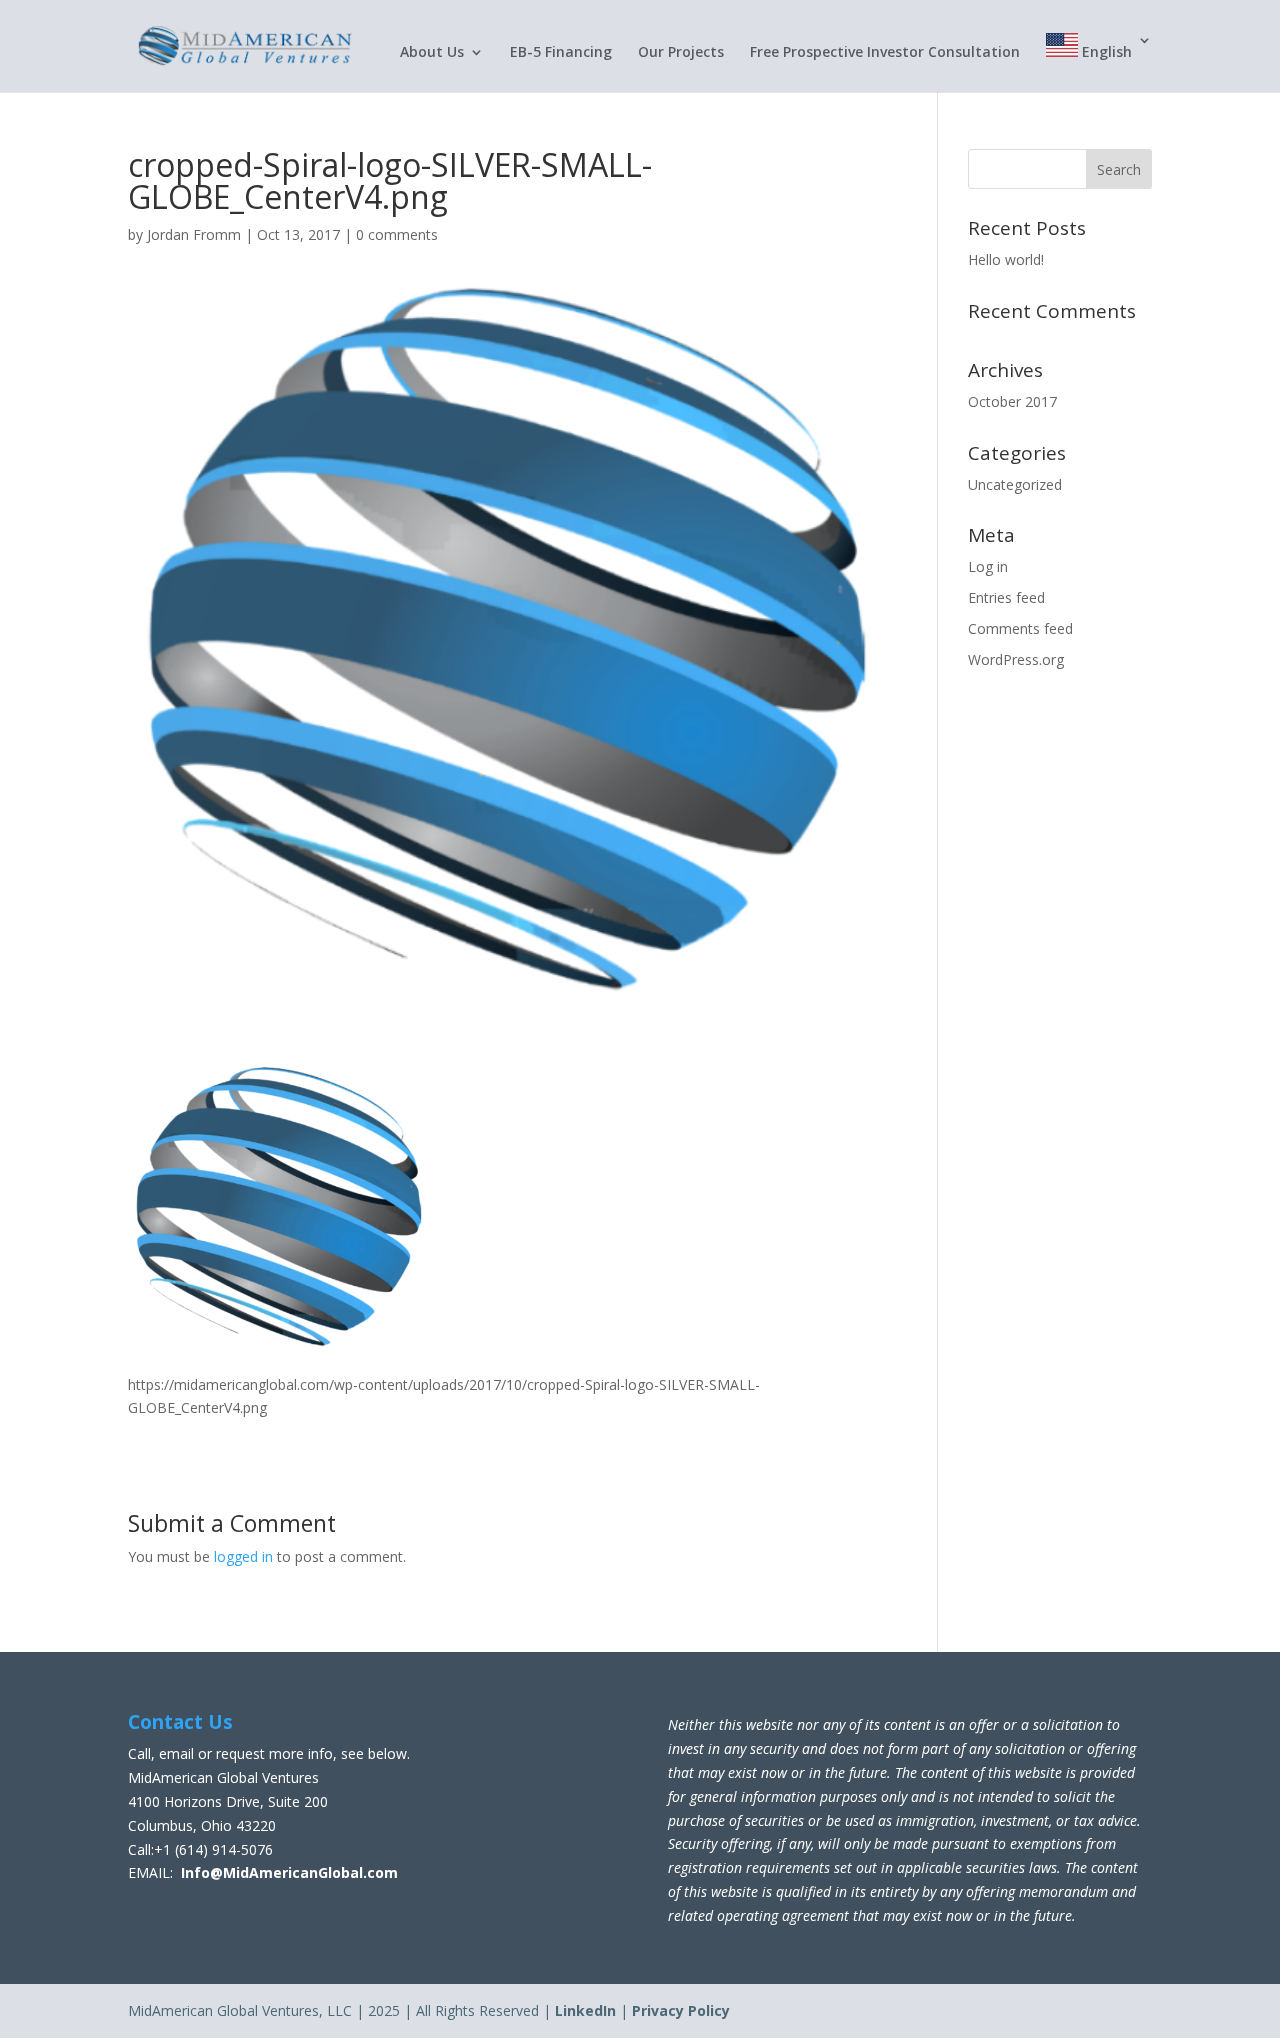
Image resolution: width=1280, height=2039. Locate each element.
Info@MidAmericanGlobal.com (289, 1872)
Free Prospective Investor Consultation (885, 53)
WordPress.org (1016, 659)
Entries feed (1006, 597)
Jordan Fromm (194, 234)
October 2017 (1012, 401)
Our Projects (681, 53)
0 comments (397, 234)
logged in (243, 1556)
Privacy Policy (681, 2010)
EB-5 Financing (561, 53)
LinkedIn (585, 2010)
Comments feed (1020, 628)
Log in (988, 566)
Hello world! (1006, 259)
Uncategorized (1015, 484)
